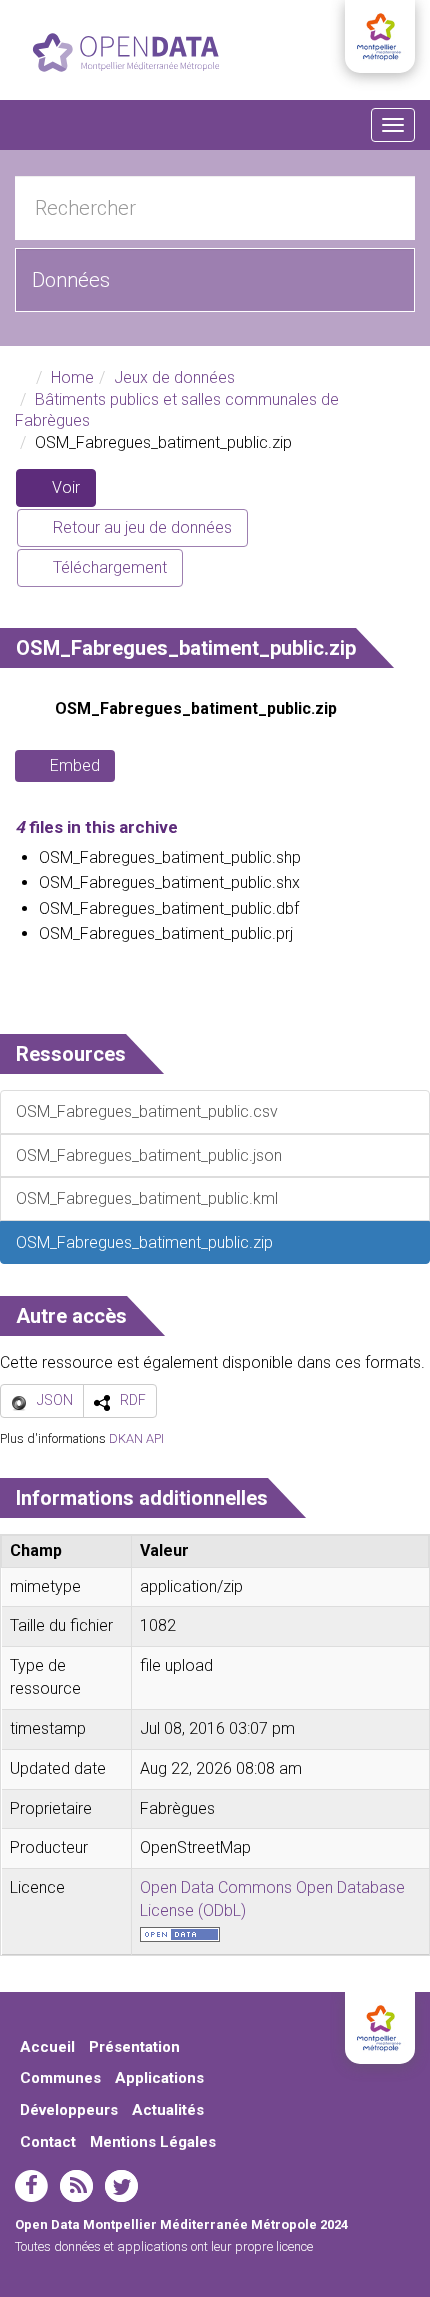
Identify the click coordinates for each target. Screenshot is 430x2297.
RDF (133, 1400)
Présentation (134, 2047)
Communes (60, 2078)
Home (72, 377)
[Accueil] (126, 52)
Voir (72, 492)
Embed (75, 765)
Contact (48, 2142)
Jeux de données (174, 377)
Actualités (168, 2110)
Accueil (47, 2047)
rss (76, 2186)
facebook (31, 2186)
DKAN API (136, 1438)
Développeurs (69, 2110)
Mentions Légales (153, 2142)
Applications (159, 2078)
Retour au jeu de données (140, 527)
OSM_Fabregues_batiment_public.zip (196, 708)
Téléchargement (108, 567)
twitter (121, 2186)
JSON (55, 1400)
